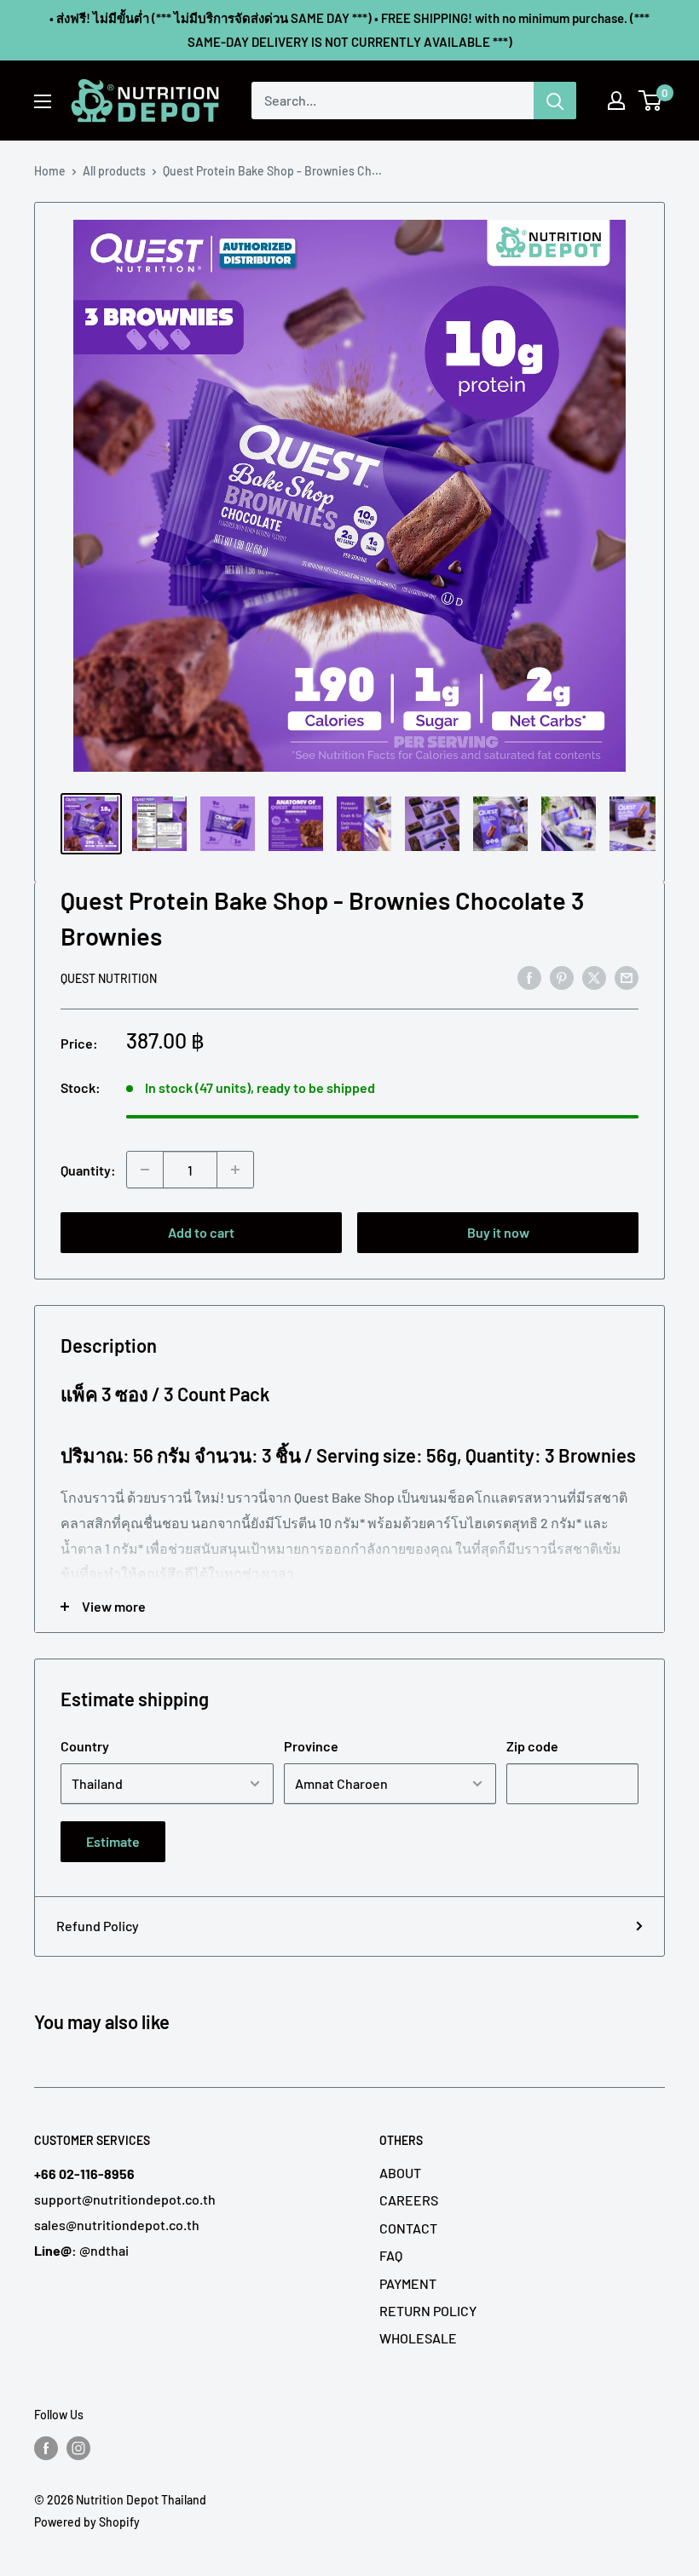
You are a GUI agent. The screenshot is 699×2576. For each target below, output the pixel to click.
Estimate (113, 1841)
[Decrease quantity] (145, 1170)
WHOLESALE (418, 2338)
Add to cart (201, 1232)
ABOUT (400, 2173)
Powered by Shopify (87, 2522)
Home (50, 171)
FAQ (391, 2255)
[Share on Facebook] (529, 977)
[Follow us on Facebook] (46, 2447)
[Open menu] (43, 101)
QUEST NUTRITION (109, 978)
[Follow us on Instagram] (78, 2447)
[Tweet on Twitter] (594, 977)
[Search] (555, 101)
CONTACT (408, 2228)
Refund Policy (98, 1926)
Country (85, 1746)
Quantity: (88, 1170)
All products (114, 171)
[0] (651, 101)
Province (311, 1746)
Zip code (532, 1746)
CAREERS (409, 2200)
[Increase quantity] (235, 1170)
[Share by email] (627, 977)
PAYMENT (408, 2283)
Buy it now (498, 1232)
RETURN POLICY (428, 2311)
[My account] (616, 101)
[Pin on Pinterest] (562, 977)
